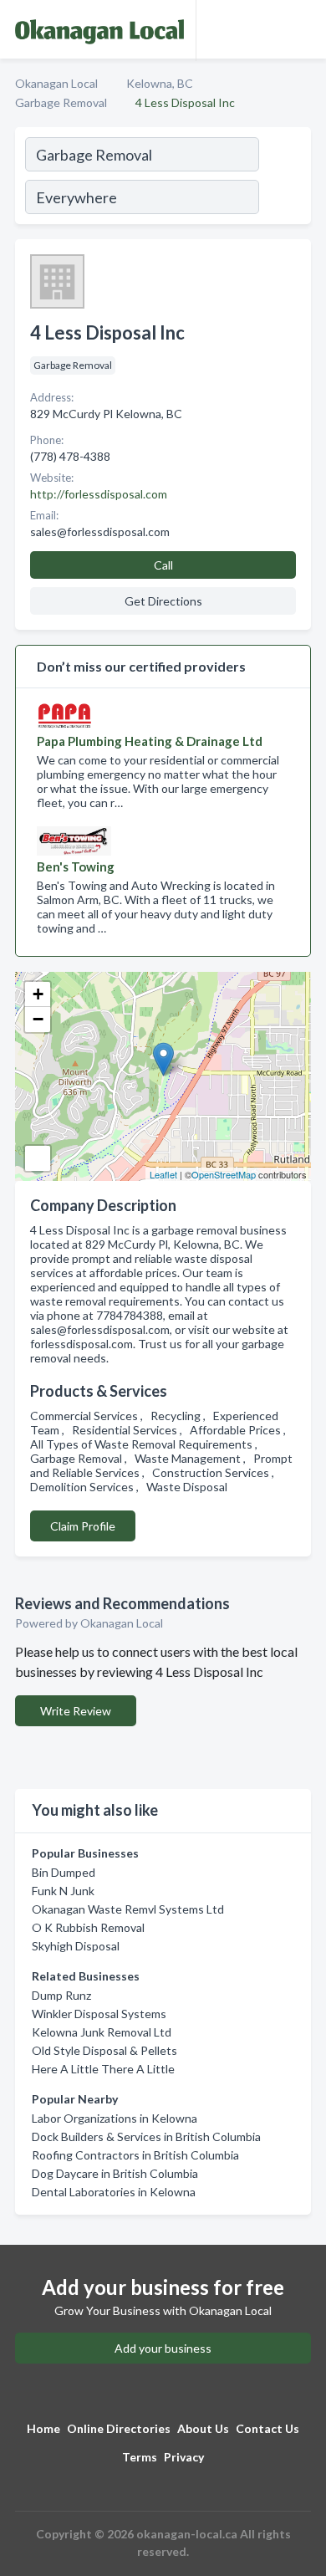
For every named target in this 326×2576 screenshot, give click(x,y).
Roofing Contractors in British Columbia (135, 2155)
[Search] (284, 178)
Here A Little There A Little (103, 2069)
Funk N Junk (63, 1891)
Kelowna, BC (160, 83)
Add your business (163, 2348)
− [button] (38, 1019)
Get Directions (163, 601)
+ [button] (38, 994)
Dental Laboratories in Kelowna (114, 2192)
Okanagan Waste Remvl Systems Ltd (128, 1909)
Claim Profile (83, 1526)
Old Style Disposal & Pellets (104, 2050)
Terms (140, 2457)
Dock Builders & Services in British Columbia (146, 2136)
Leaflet (163, 1174)
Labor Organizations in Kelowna (115, 2118)
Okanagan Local (56, 83)
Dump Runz (61, 1995)
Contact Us (267, 2428)
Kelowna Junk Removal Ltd (102, 2032)
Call (163, 565)
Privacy (184, 2457)
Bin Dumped (64, 1872)
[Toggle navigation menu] (303, 29)
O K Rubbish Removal (88, 1927)
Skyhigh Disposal (76, 1946)
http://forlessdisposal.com (99, 494)
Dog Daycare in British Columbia (115, 2173)
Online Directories (119, 2428)
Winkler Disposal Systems (99, 2014)
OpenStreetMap (224, 1174)
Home (43, 2428)
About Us (203, 2428)
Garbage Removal (61, 102)
